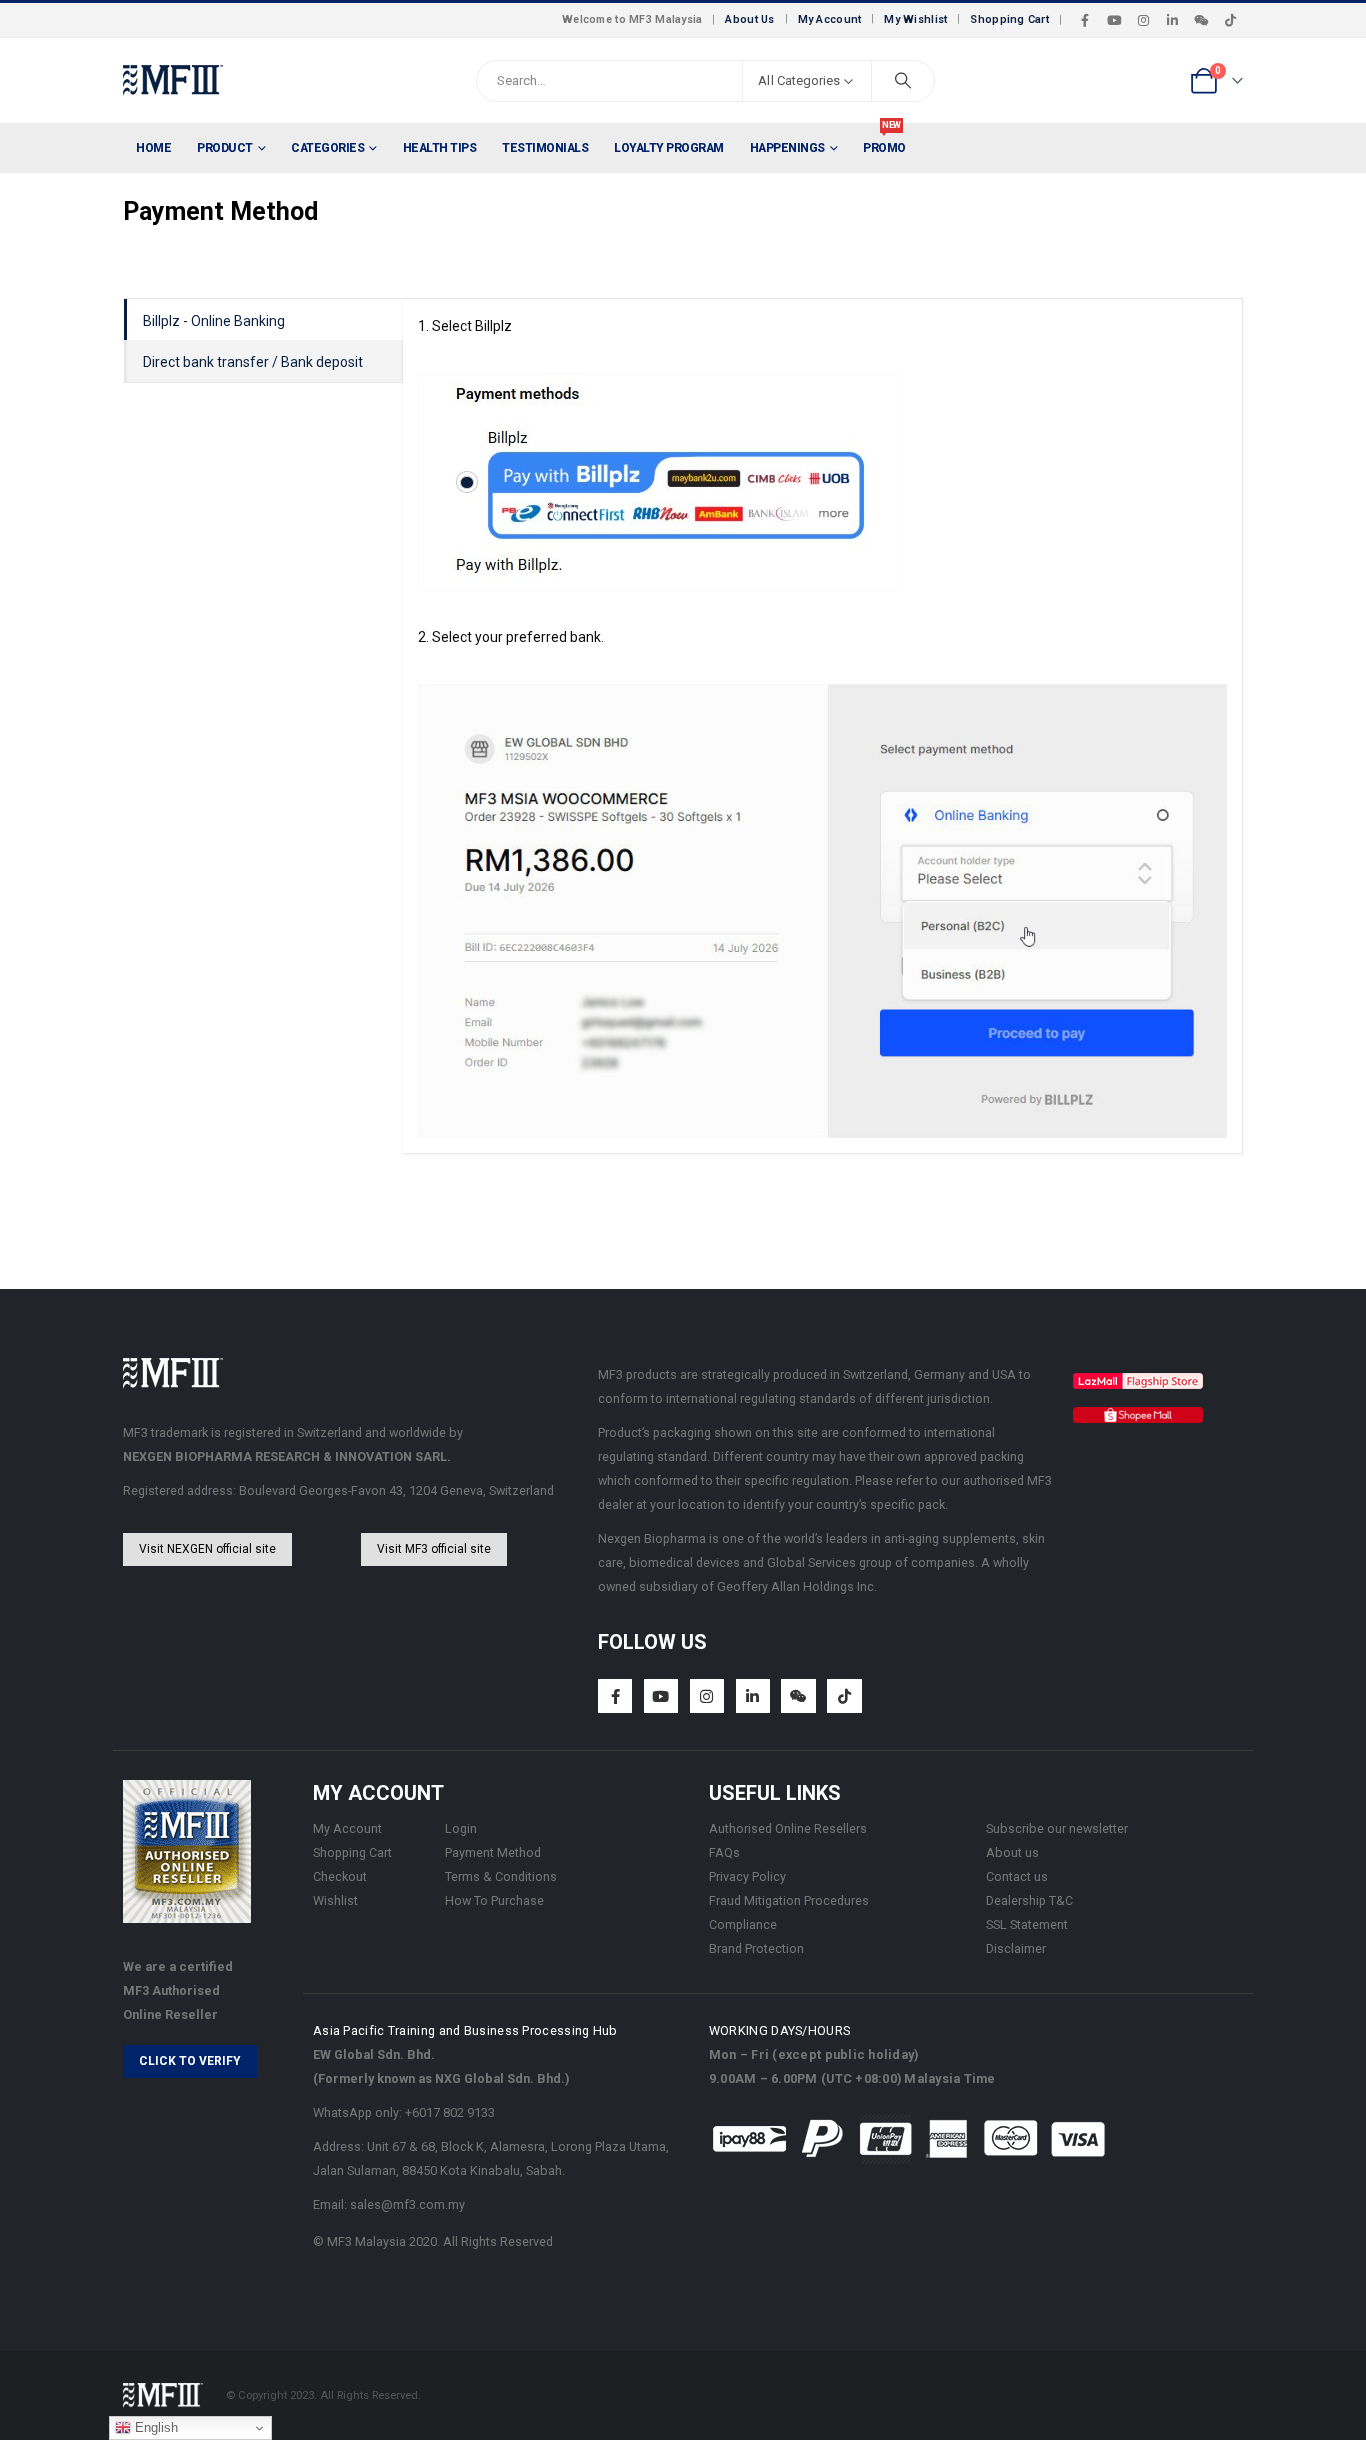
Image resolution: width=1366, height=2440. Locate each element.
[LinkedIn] (1172, 20)
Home (153, 148)
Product (225, 148)
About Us (749, 19)
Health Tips (440, 148)
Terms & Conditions (501, 1876)
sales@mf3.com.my (407, 2204)
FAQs (724, 1852)
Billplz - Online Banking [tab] (214, 321)
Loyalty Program (669, 148)
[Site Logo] (173, 80)
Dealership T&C (1029, 1900)
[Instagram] (1143, 20)
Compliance (743, 1924)
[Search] (903, 81)
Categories (327, 148)
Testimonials (545, 148)
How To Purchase (494, 1900)
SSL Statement (1027, 1924)
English (154, 2427)
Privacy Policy (747, 1876)
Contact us (1017, 1876)
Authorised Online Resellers (788, 1828)
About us (1012, 1852)
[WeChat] (1201, 20)
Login (461, 1828)
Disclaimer (1016, 1948)
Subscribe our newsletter (1057, 1828)
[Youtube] (1114, 20)
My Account (830, 19)
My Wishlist (915, 19)
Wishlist (335, 1900)
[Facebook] (1085, 20)
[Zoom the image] (1138, 1384)
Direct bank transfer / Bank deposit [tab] (253, 362)
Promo (884, 139)
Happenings (787, 148)
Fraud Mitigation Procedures (789, 1900)
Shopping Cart (1009, 19)
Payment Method (493, 1852)
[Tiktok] (1230, 20)
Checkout (340, 1876)
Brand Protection (756, 1948)
